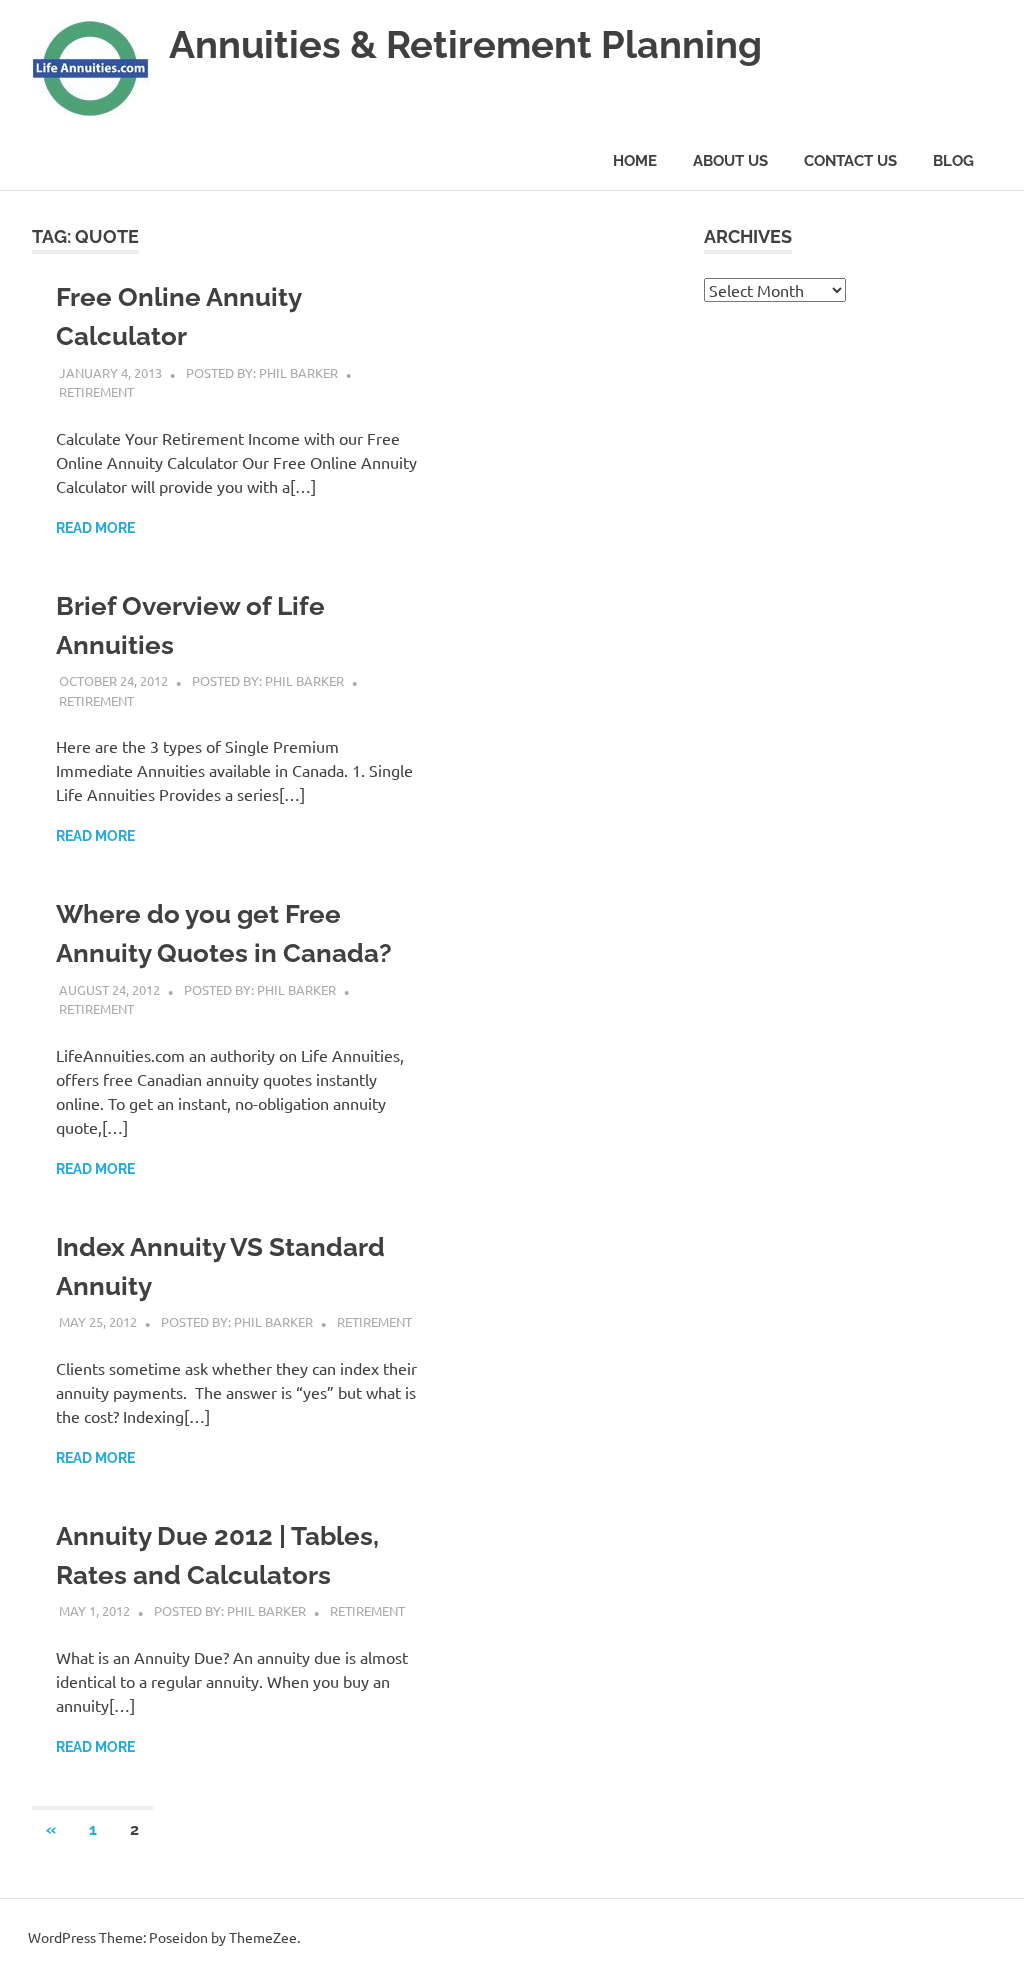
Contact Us (850, 161)
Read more (95, 528)
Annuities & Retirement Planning (465, 44)
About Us (730, 161)
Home (635, 161)
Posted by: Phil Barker (262, 372)
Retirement (96, 391)
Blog (953, 161)
